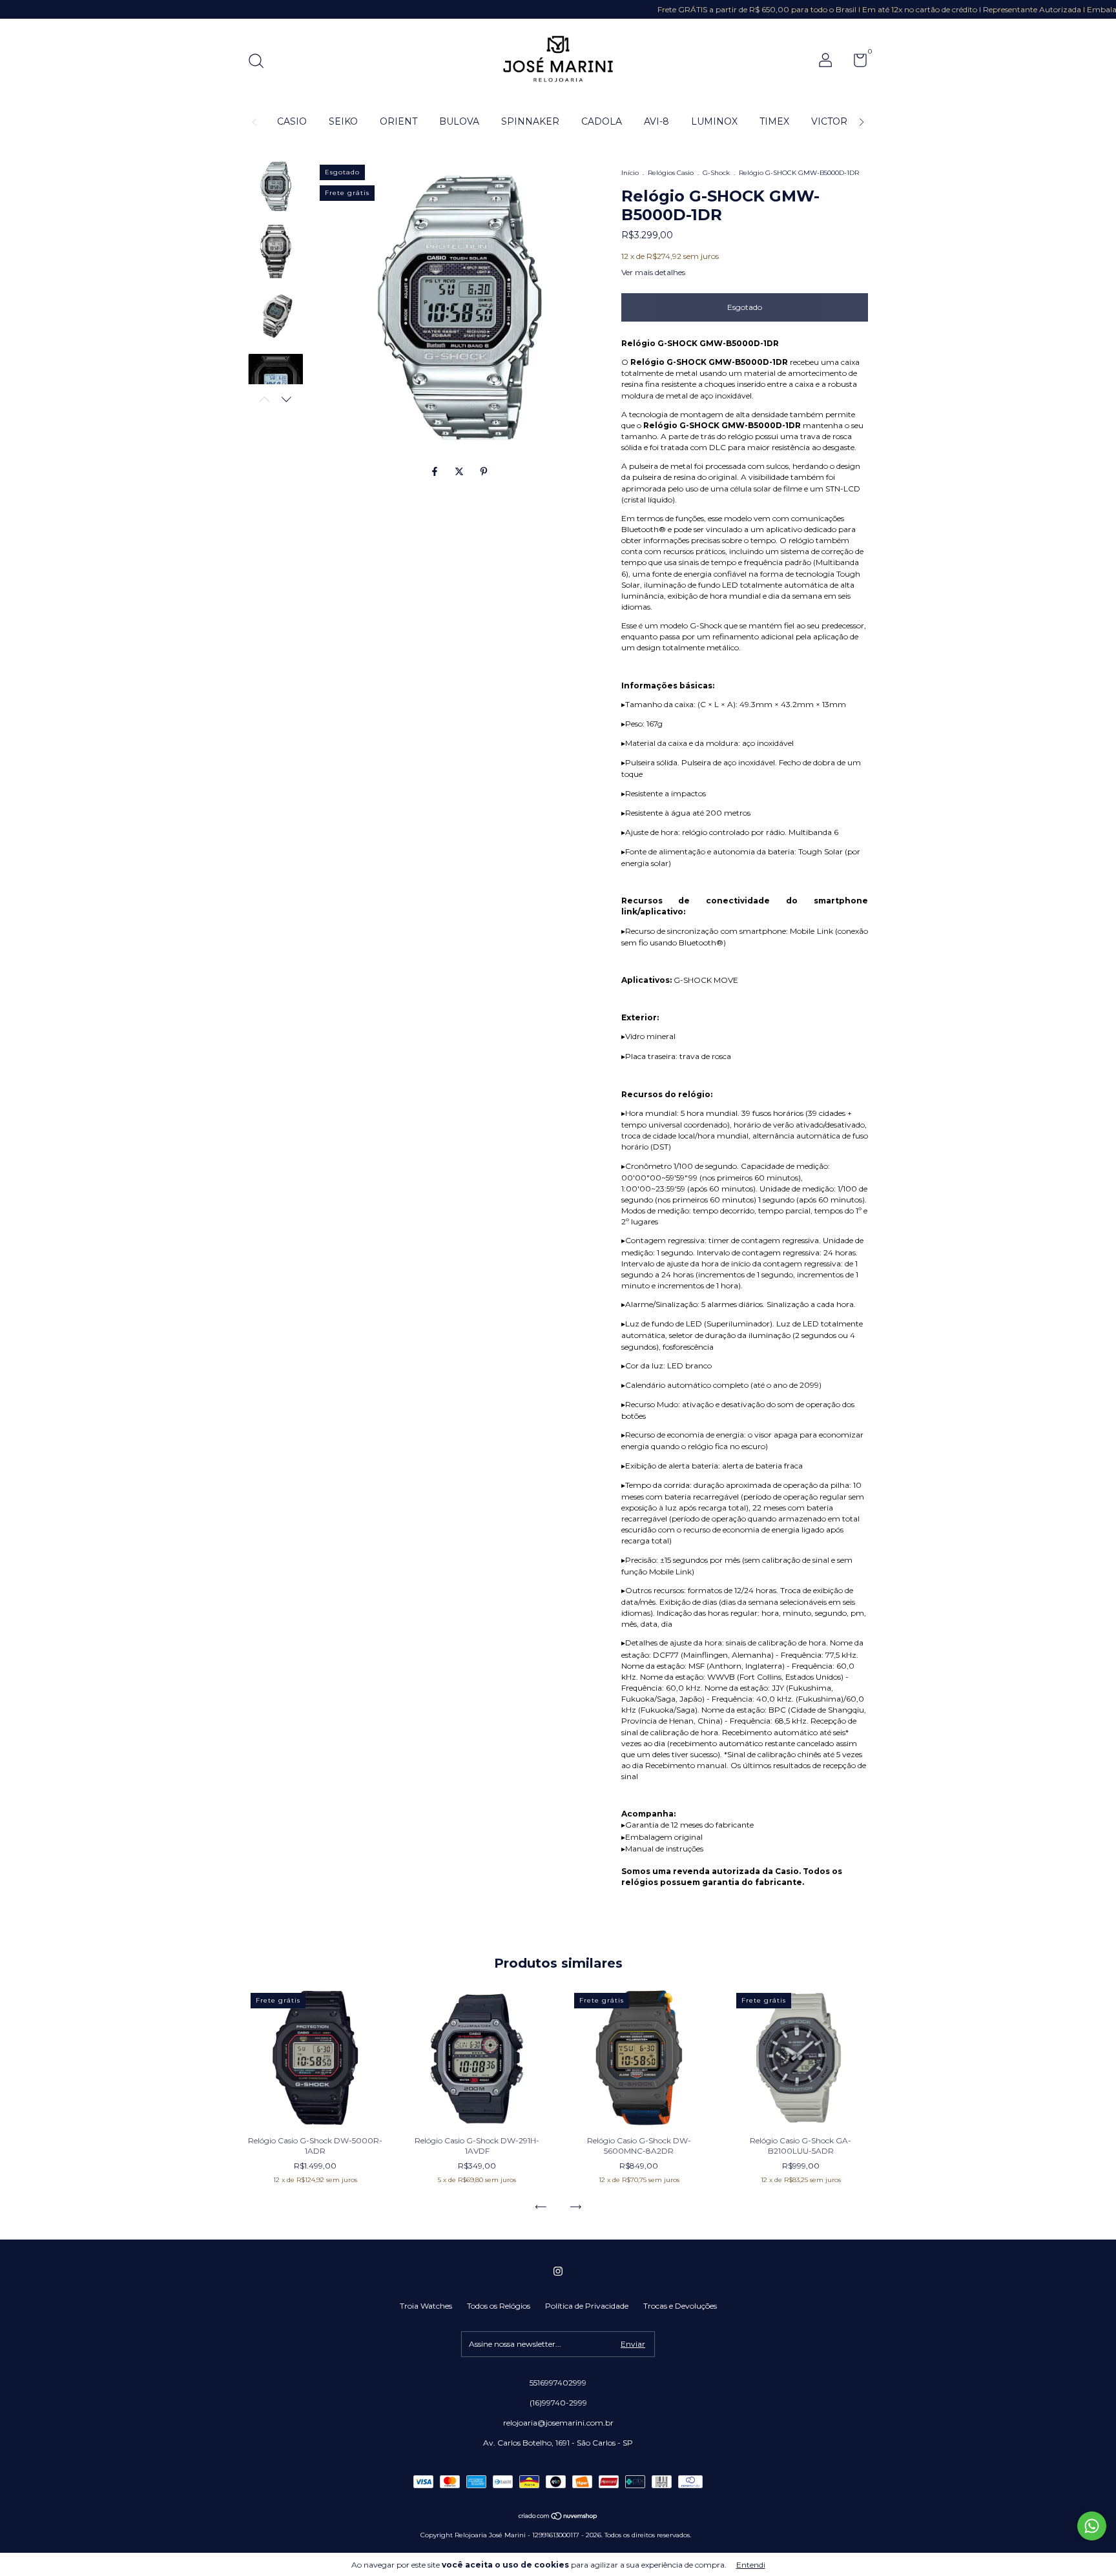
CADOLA (602, 121)
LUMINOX (714, 121)
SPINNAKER (530, 121)
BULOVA (459, 121)
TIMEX (774, 121)
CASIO (292, 121)
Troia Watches (426, 2306)
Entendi (751, 2565)
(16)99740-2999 (558, 2403)
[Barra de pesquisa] (261, 62)
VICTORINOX (842, 121)
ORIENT (398, 121)
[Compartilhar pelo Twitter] (460, 472)
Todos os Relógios (499, 2306)
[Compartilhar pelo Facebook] (436, 472)
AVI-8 (656, 121)
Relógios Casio (671, 173)
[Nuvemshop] (558, 2517)
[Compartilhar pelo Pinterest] (484, 472)
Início (630, 173)
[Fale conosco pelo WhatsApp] (1092, 2526)
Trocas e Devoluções (680, 2306)
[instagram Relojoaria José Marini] (558, 2271)
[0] (855, 63)
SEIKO (343, 121)
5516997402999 (558, 2383)
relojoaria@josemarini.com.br (558, 2423)
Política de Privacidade (587, 2306)
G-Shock (716, 173)
